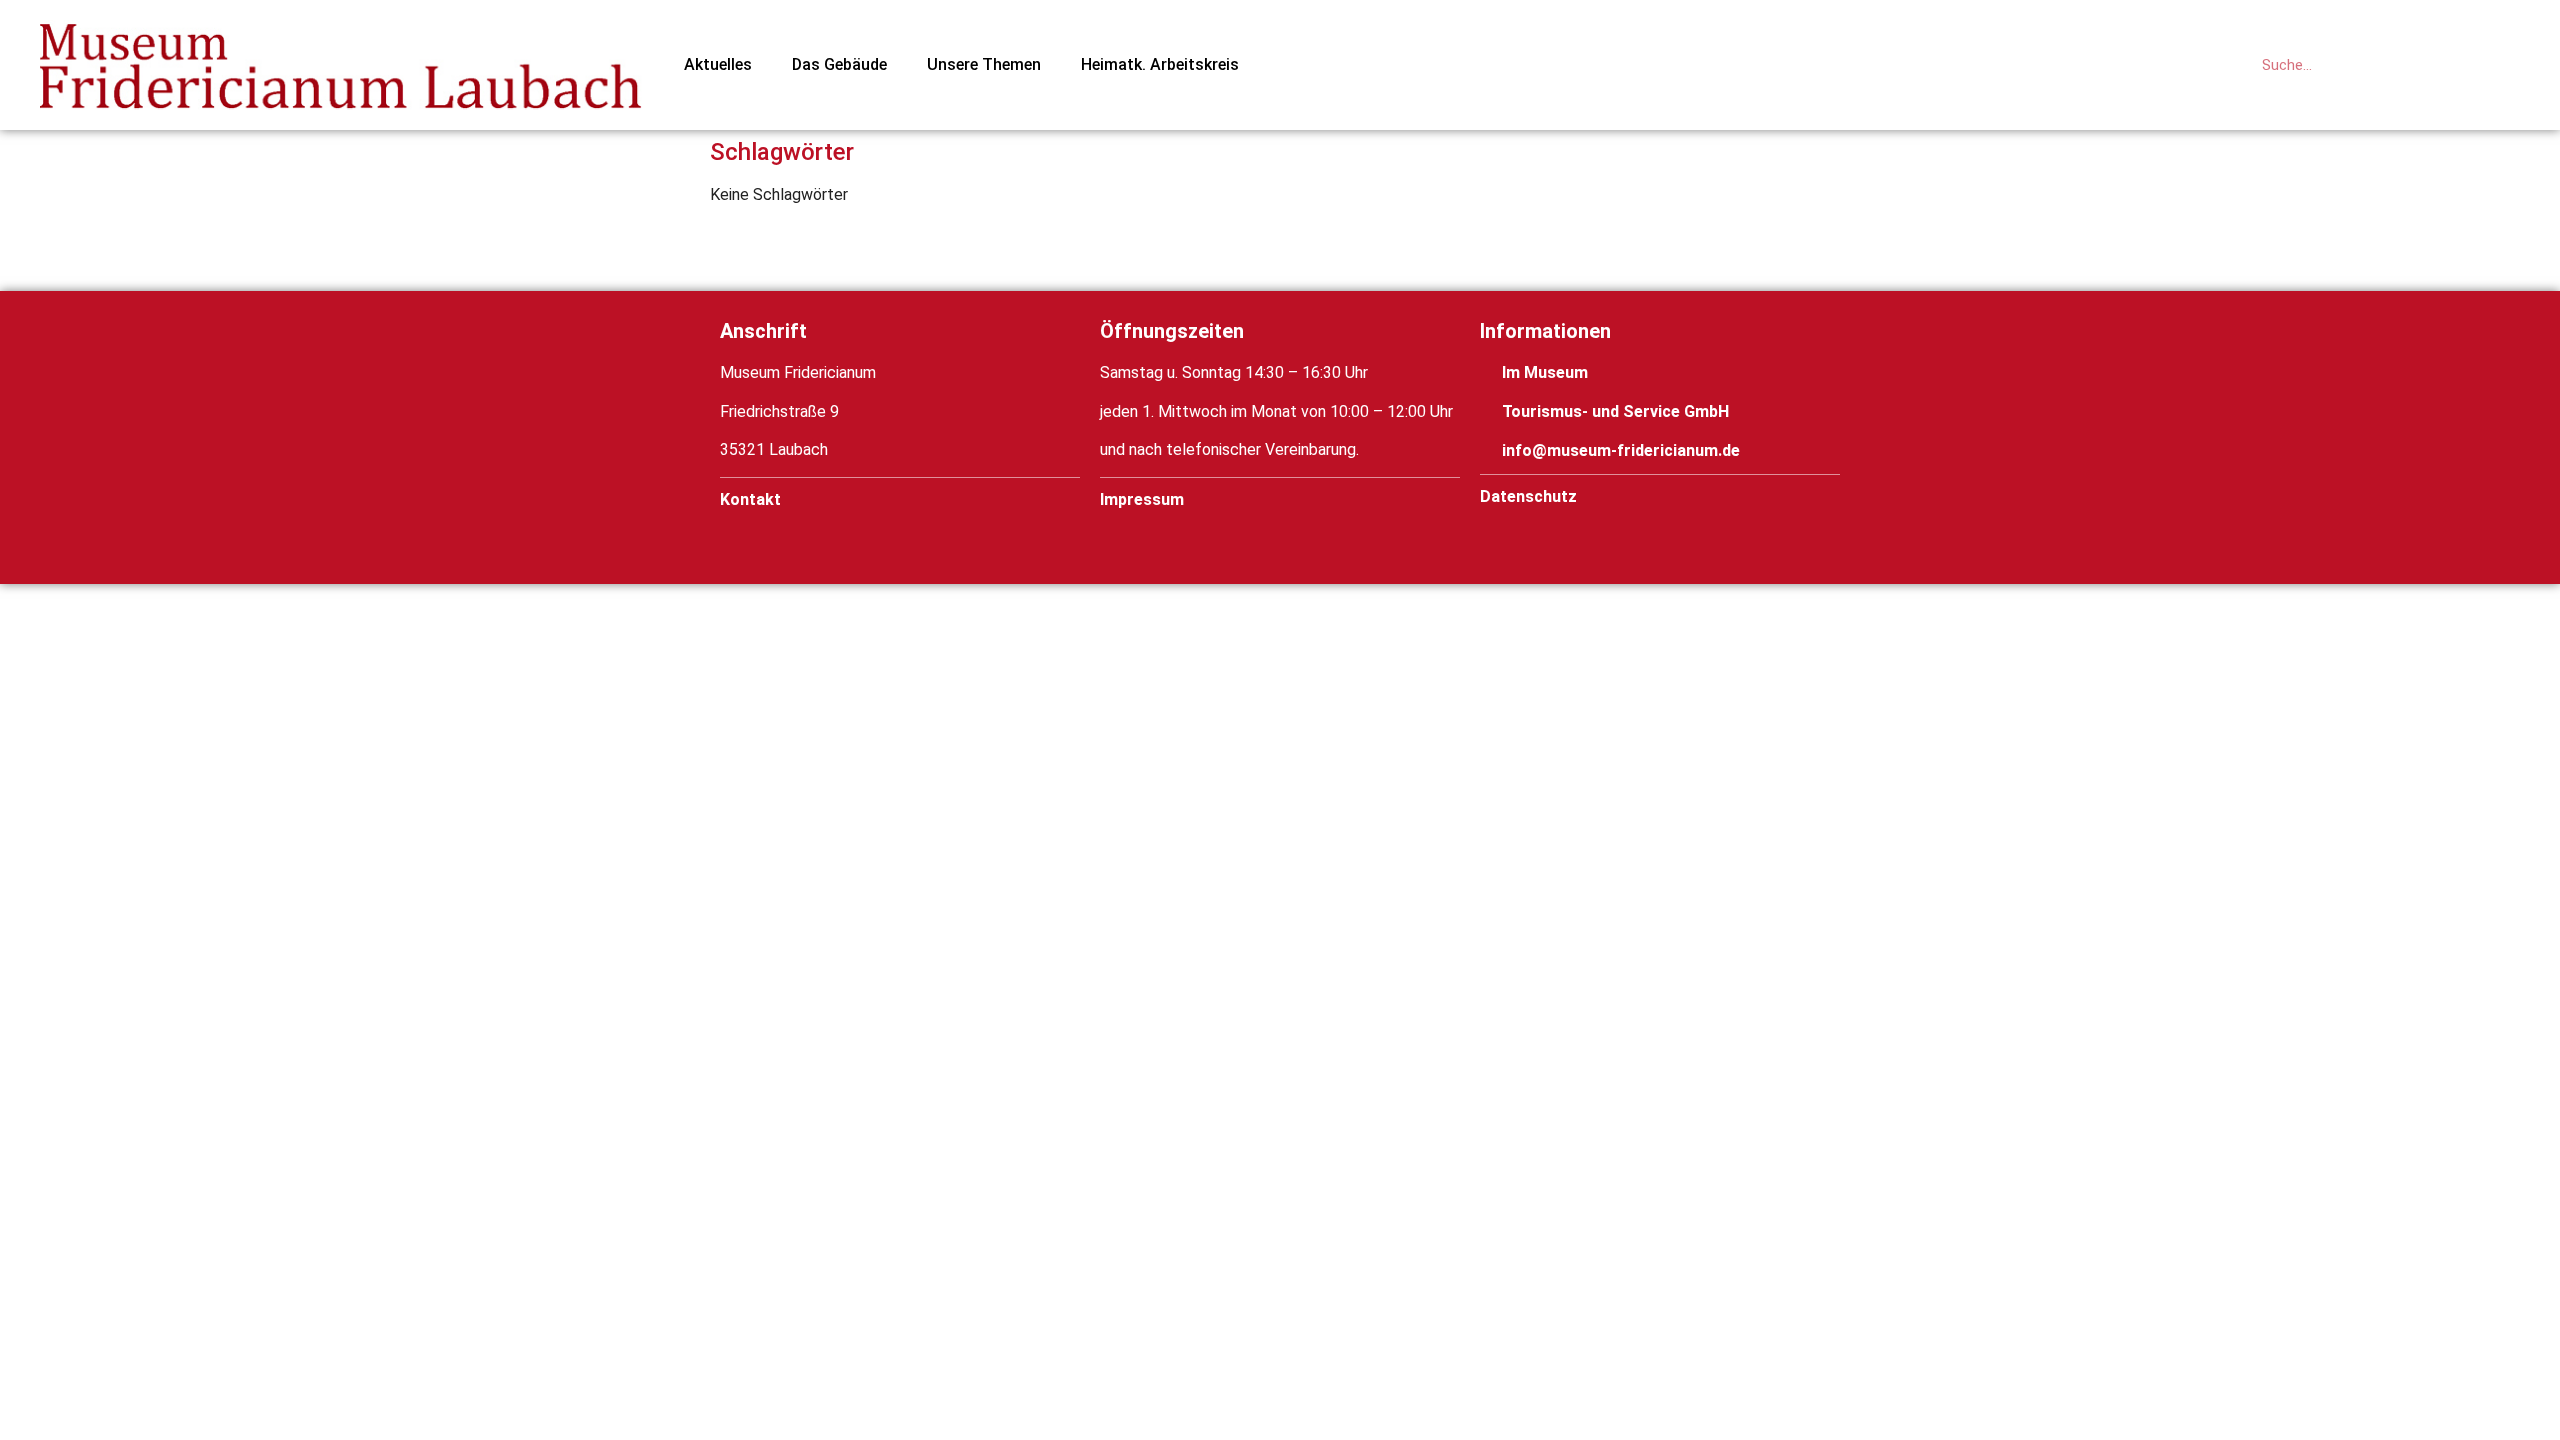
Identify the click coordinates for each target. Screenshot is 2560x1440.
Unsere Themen (984, 64)
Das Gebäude (839, 64)
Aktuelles (718, 64)
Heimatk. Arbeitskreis (1160, 64)
